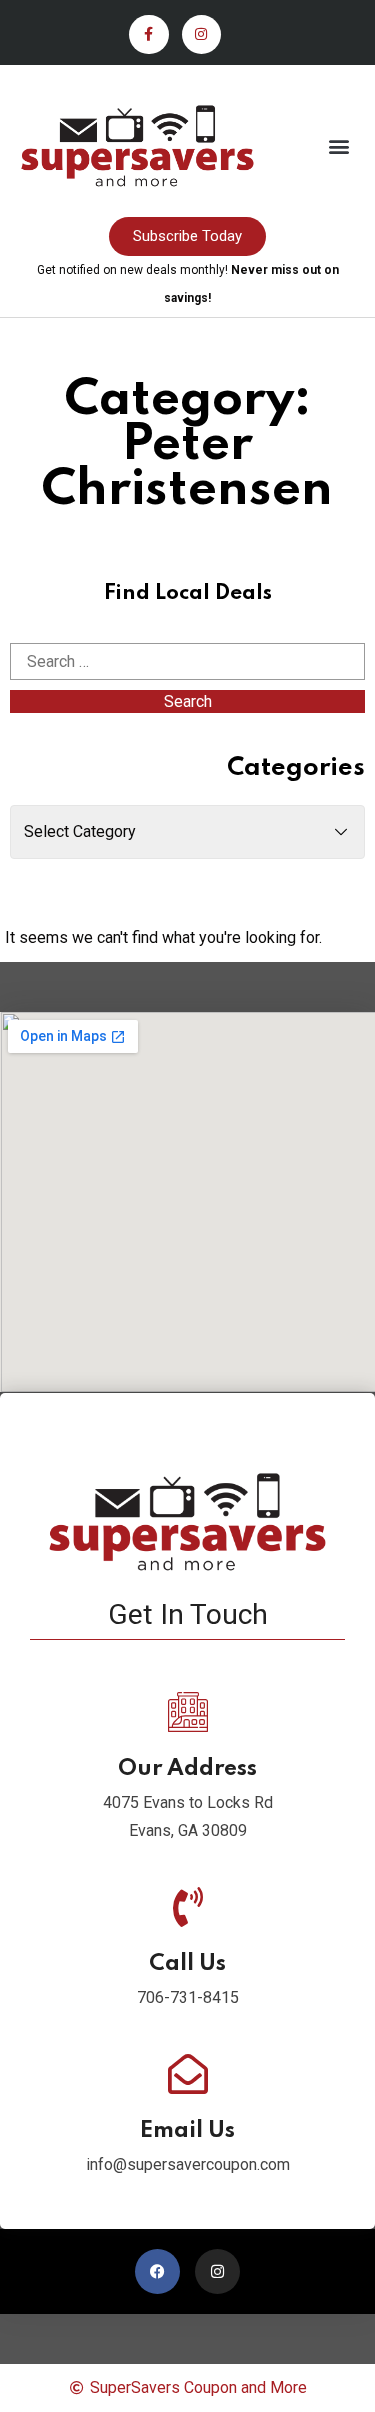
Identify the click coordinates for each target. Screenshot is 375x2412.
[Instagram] (201, 34)
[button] (338, 146)
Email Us (187, 2131)
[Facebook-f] (148, 34)
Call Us (187, 1964)
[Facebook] (157, 2271)
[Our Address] (188, 1712)
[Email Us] (188, 2074)
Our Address (187, 1769)
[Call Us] (188, 1907)
